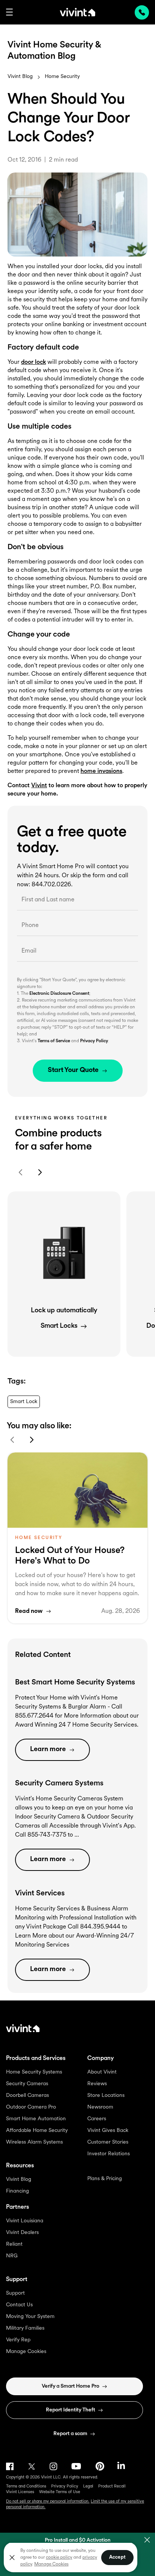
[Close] (12, 2558)
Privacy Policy (94, 1041)
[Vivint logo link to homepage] (77, 12)
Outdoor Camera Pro (31, 2107)
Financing (17, 2191)
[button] (9, 12)
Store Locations (106, 2096)
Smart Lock (24, 1402)
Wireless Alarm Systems (34, 2142)
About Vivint (102, 2072)
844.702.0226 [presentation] (142, 12)
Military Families (25, 2328)
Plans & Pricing (105, 2179)
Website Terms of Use (60, 2492)
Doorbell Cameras (27, 2096)
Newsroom (100, 2107)
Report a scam (70, 2434)
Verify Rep (18, 2340)
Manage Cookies (26, 2352)
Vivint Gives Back (108, 2131)
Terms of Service (54, 1041)
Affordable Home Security (37, 2131)
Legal (88, 2487)
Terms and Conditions (26, 2487)
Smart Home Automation (36, 2119)
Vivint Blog (20, 77)
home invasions (101, 771)
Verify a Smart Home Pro (71, 2386)
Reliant (14, 2244)
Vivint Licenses (20, 2492)
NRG (12, 2256)
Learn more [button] (48, 1750)
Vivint (39, 786)
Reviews (97, 2084)
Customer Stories (108, 2142)
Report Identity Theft (71, 2410)
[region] (71, 2557)
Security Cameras (27, 2084)
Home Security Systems (34, 2072)
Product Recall (112, 2487)
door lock (33, 362)
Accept (117, 2557)
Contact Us (19, 2305)
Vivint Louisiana (25, 2221)
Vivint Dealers (22, 2233)
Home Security (62, 77)
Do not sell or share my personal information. (48, 2502)
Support (15, 2293)
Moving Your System (30, 2317)
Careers (97, 2119)
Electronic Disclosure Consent (59, 994)
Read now (29, 1611)
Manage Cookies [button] (51, 2564)
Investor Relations (109, 2154)
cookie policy (59, 2558)
